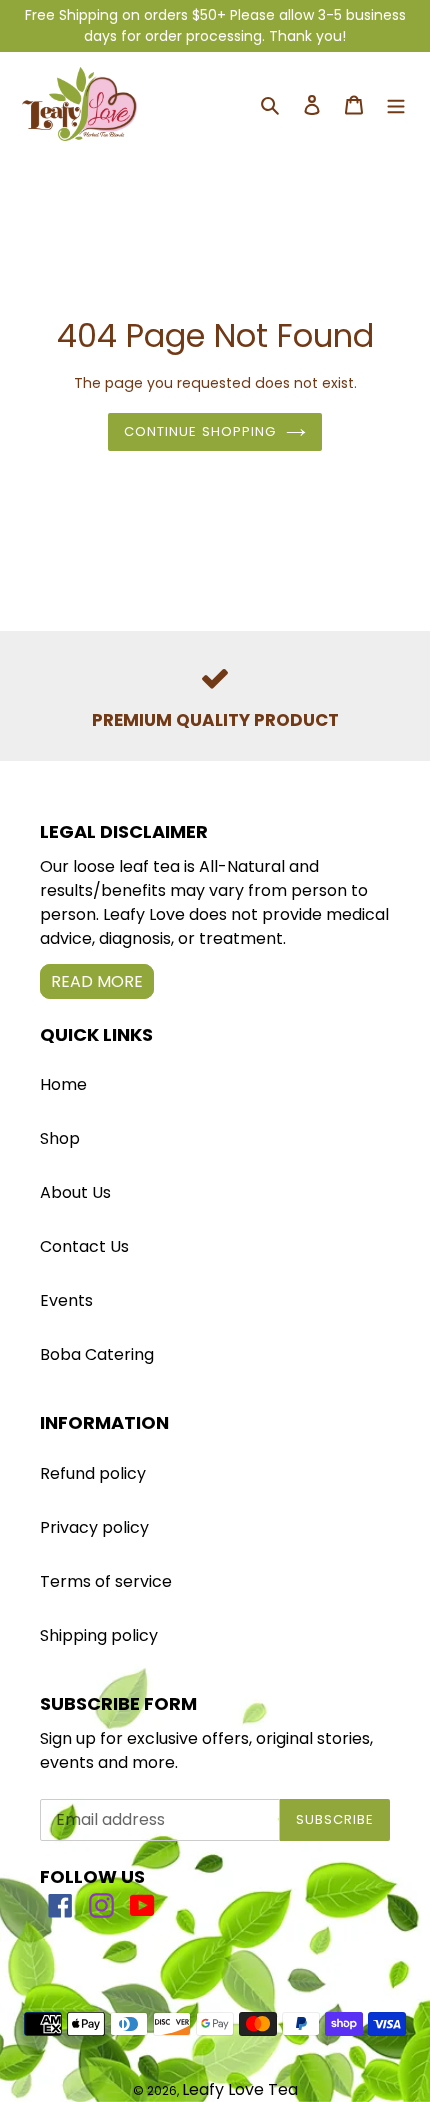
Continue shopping (200, 431)
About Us (75, 1192)
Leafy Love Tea (240, 2089)
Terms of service (106, 1581)
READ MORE (97, 981)
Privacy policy (94, 1527)
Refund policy (93, 1473)
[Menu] (396, 104)
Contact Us (84, 1246)
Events (66, 1300)
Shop (60, 1138)
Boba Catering (97, 1354)
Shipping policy (99, 1635)
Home (63, 1084)
